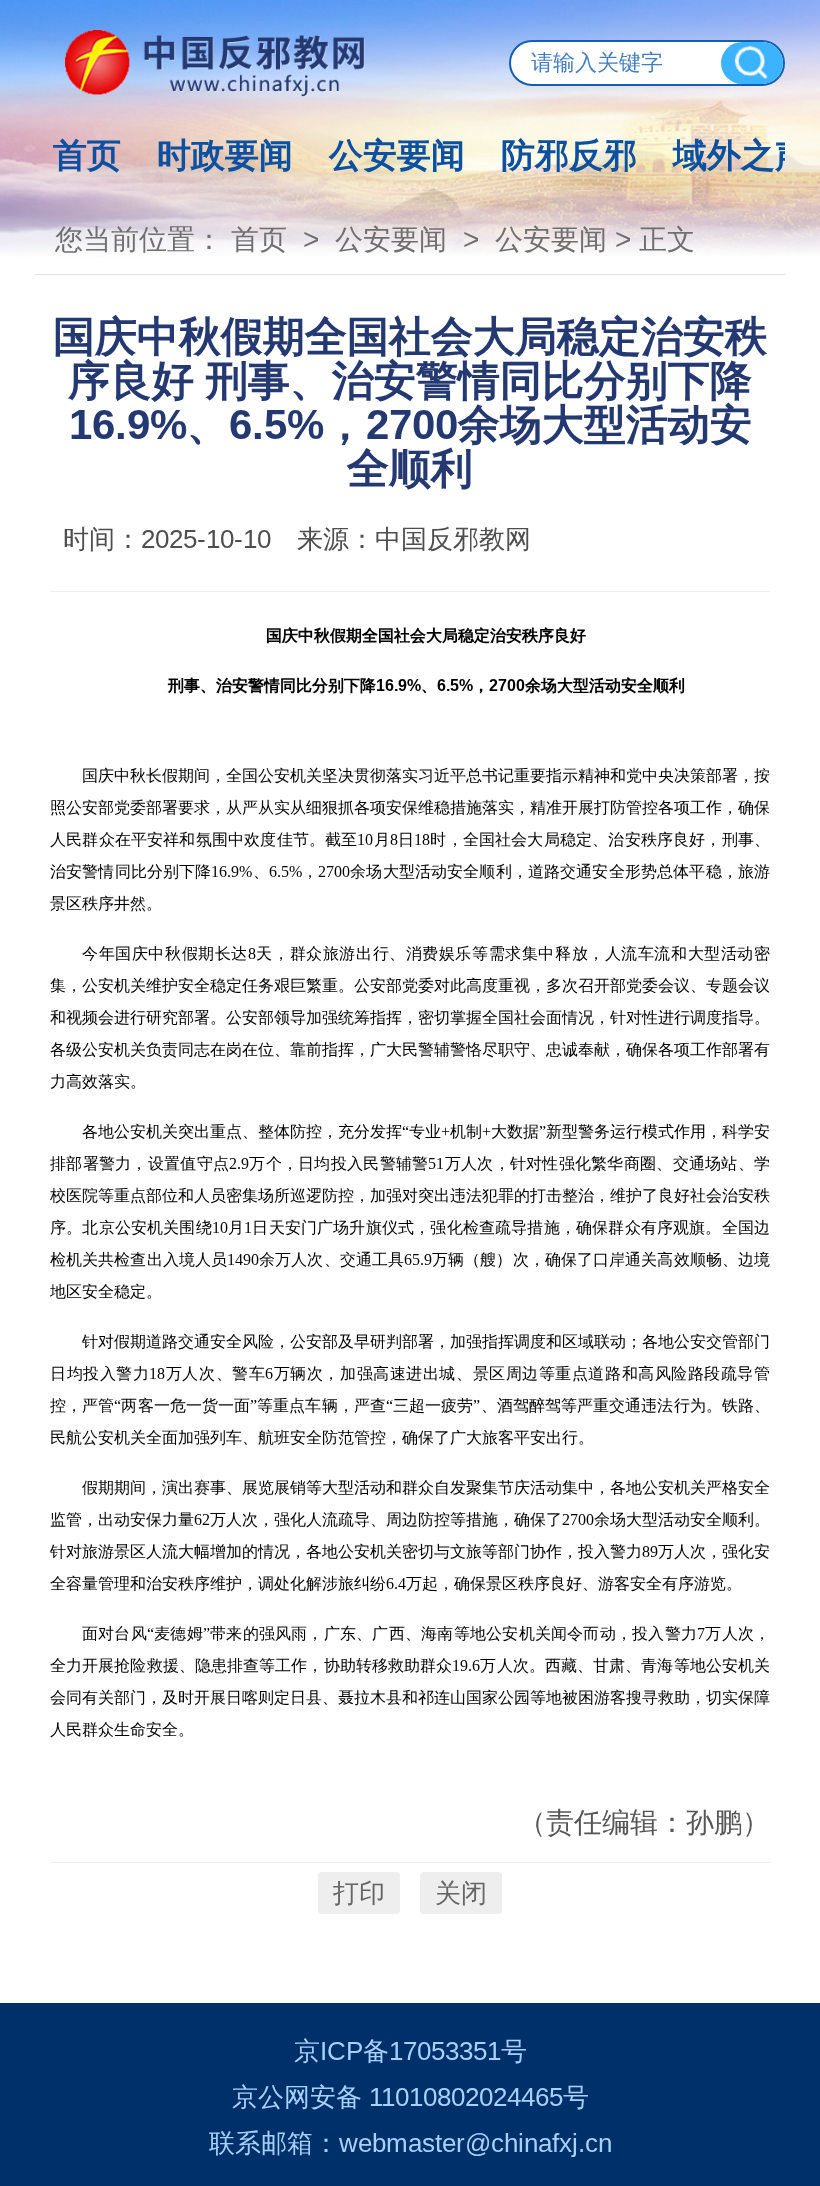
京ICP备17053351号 (410, 2051)
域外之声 (741, 155)
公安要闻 (397, 155)
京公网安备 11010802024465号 (410, 2097)
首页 (87, 155)
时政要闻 (225, 155)
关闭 (461, 1893)
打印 (359, 1893)
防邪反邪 (569, 155)
